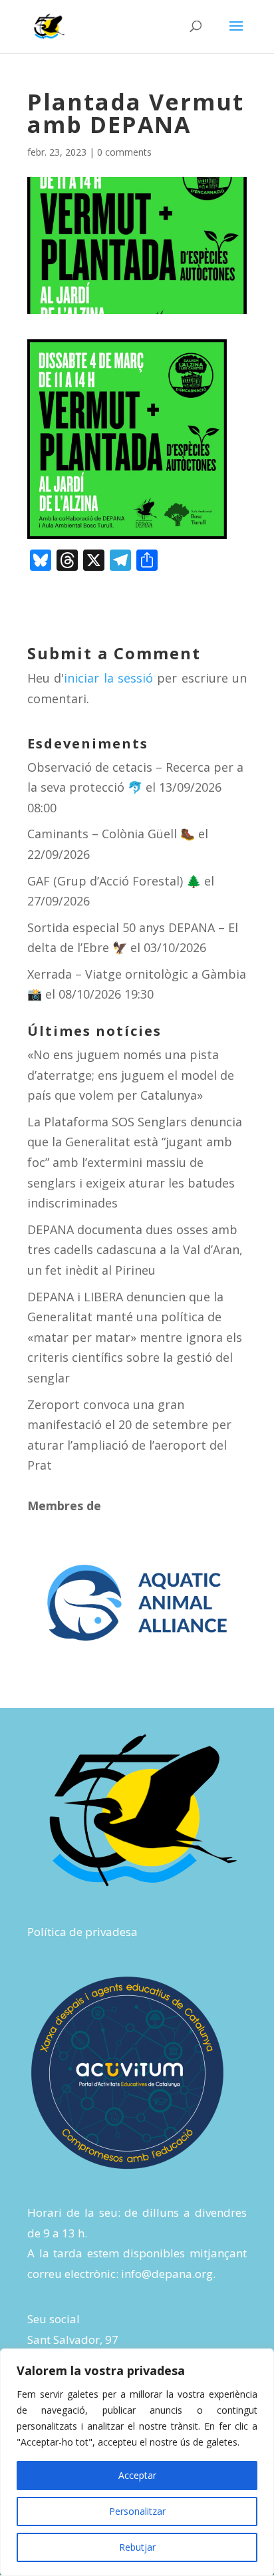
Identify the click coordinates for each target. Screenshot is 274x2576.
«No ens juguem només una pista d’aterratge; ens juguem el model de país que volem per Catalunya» (131, 1075)
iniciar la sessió (108, 678)
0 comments (124, 152)
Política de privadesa (82, 1932)
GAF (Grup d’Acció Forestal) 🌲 (114, 881)
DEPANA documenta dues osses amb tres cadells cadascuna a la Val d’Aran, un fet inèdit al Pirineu (135, 1250)
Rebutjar (137, 2547)
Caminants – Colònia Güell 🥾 (111, 834)
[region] (137, 2462)
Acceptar (137, 2475)
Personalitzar (137, 2511)
